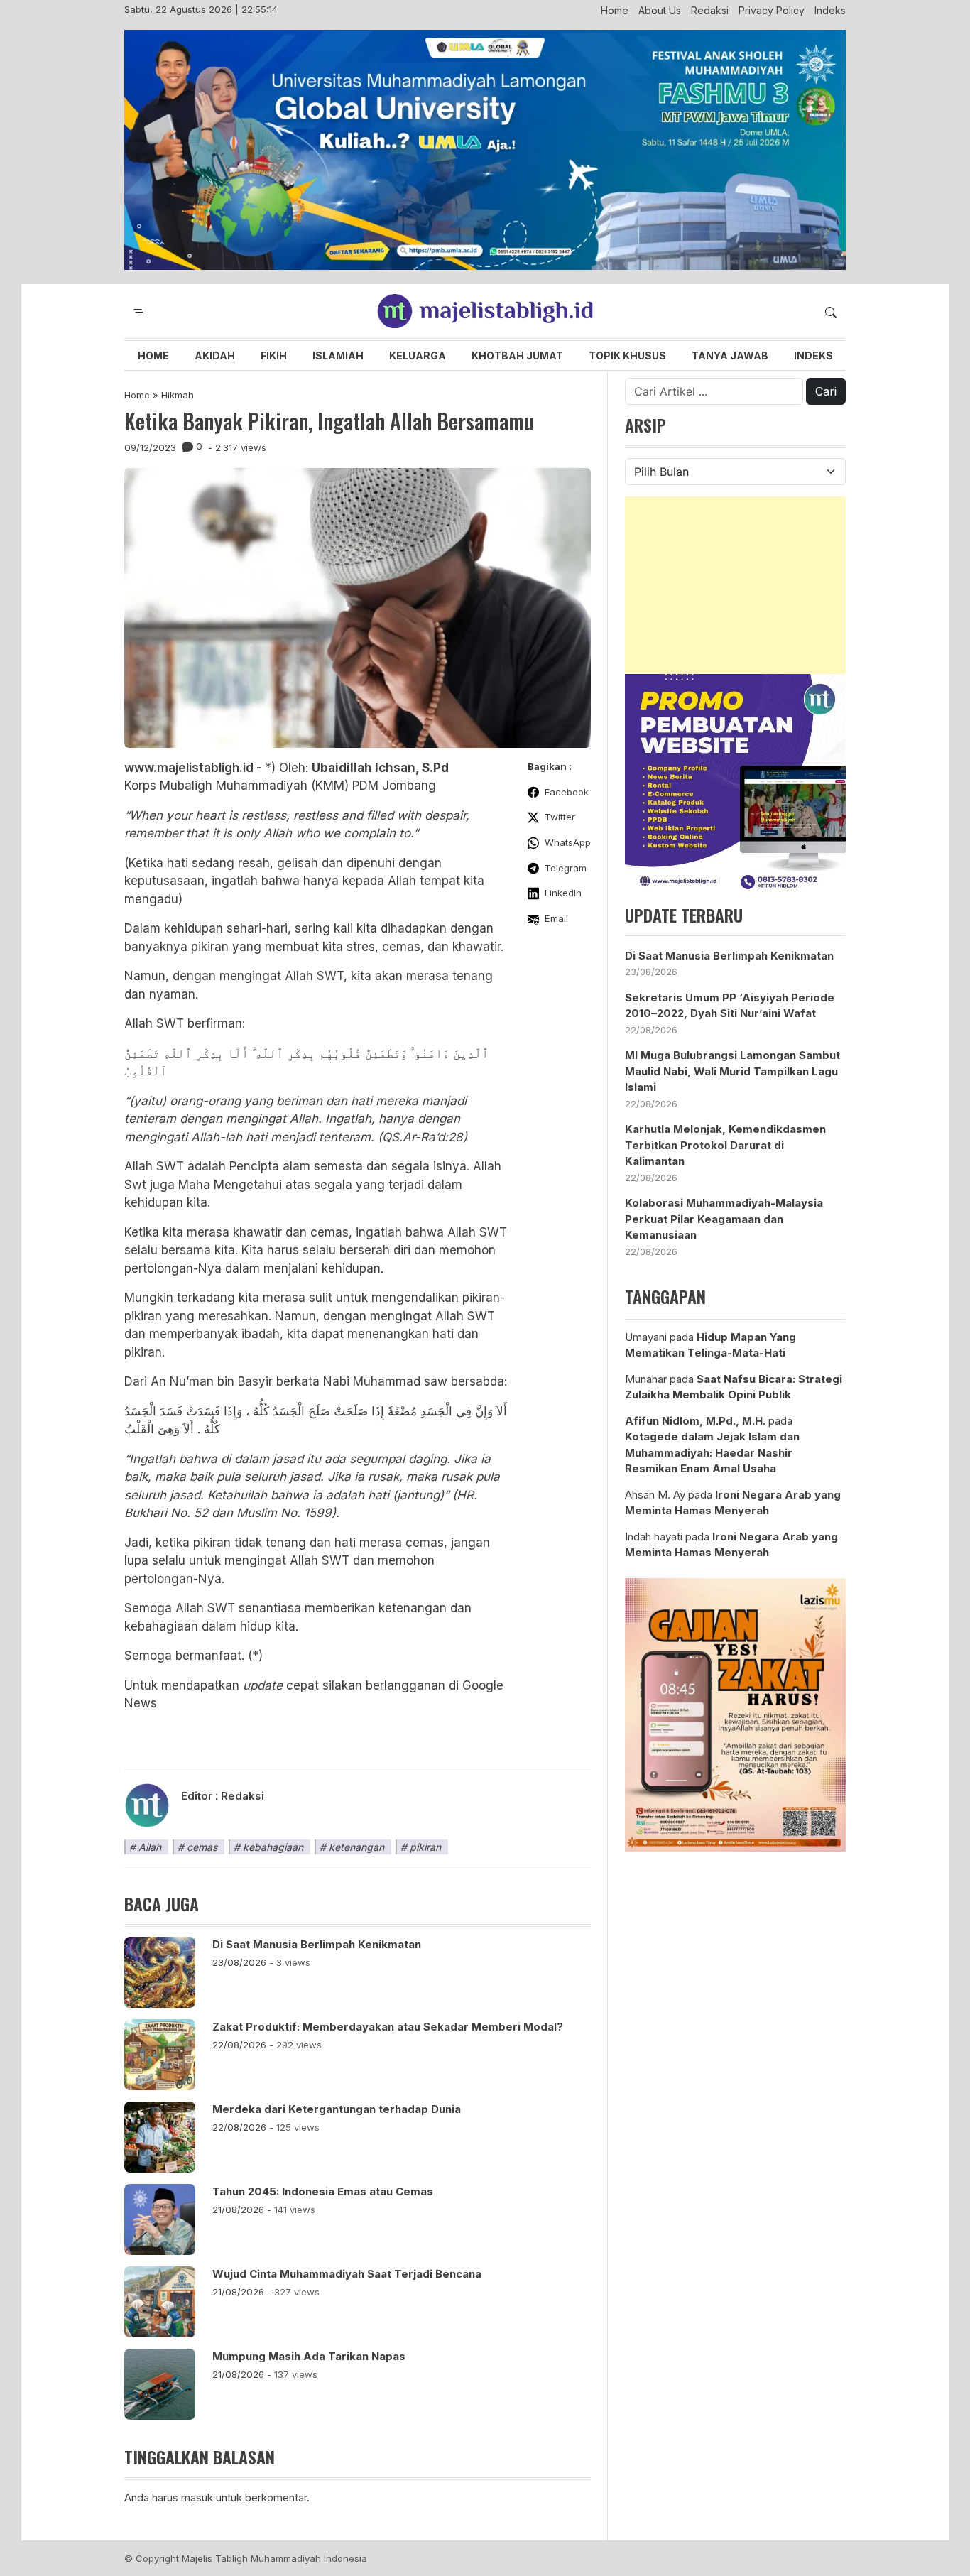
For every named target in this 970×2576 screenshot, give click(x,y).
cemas (202, 1847)
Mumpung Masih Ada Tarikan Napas (310, 2356)
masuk (197, 2498)
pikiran (425, 1847)
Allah (150, 1847)
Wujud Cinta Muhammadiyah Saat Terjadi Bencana (347, 2274)
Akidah (215, 355)
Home (615, 10)
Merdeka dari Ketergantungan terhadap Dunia (337, 2109)
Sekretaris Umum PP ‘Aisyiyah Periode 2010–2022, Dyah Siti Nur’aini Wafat (730, 1006)
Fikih (274, 355)
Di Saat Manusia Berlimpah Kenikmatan (317, 1944)
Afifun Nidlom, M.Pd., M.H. (695, 1421)
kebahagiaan (273, 1847)
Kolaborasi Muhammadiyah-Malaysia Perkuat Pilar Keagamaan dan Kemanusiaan (724, 1219)
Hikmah (178, 395)
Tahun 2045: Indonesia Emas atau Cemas (323, 2191)
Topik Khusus (627, 355)
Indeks (830, 10)
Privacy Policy (772, 10)
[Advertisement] (735, 585)
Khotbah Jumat (517, 355)
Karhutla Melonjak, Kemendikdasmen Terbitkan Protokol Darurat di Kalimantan (725, 1145)
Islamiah (338, 355)
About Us (660, 10)
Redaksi (710, 10)
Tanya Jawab (730, 355)
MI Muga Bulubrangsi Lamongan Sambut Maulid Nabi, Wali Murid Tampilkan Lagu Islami (732, 1071)
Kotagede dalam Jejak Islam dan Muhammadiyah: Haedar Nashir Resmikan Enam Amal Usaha (712, 1452)
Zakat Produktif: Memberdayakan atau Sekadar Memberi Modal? (388, 2027)
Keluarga (418, 355)
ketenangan (356, 1847)
